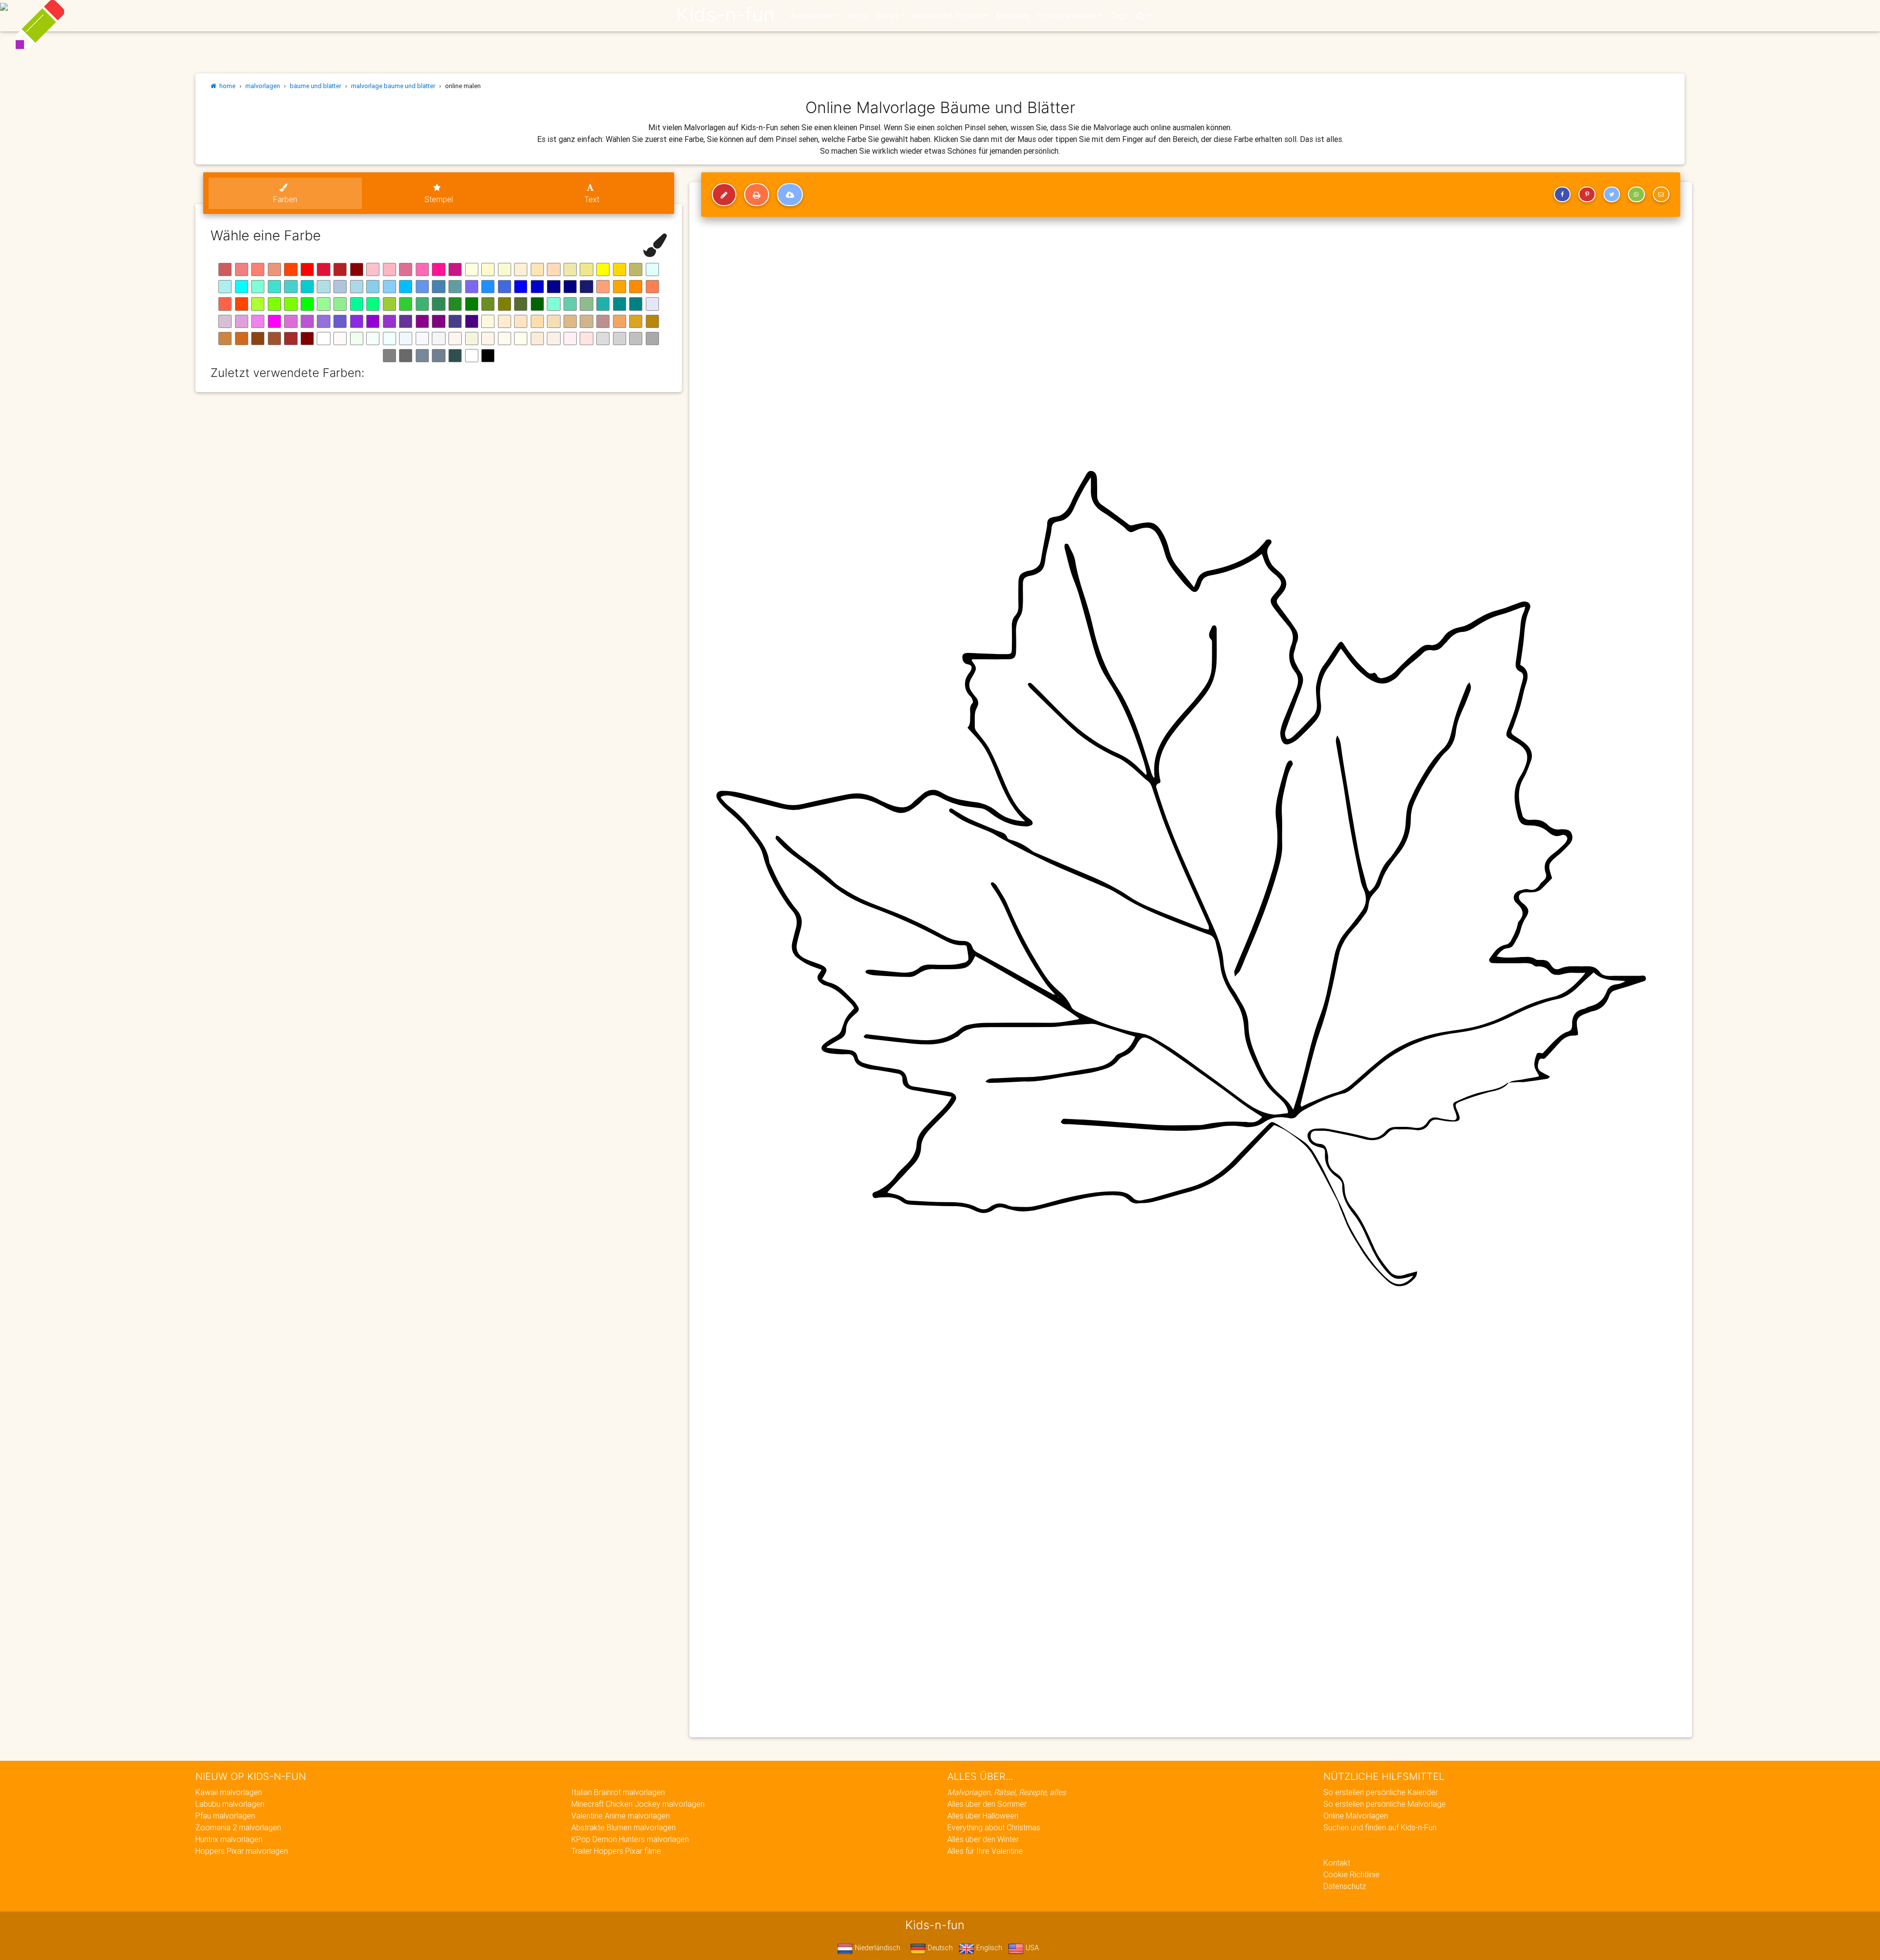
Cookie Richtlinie (1351, 1874)
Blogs (858, 16)
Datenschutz (1345, 1886)
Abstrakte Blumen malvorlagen (623, 1827)
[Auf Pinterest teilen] (1587, 194)
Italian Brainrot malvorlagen (618, 1792)
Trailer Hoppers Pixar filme (616, 1851)
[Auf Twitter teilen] (1612, 194)
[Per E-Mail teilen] (1661, 194)
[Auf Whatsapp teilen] (1636, 194)
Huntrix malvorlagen (229, 1839)
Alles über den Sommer (987, 1804)
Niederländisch (877, 1948)
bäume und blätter (316, 86)
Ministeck (1013, 16)
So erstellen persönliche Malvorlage (1385, 1804)
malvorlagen (263, 86)
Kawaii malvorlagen (229, 1792)
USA (1031, 1948)
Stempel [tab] (439, 199)
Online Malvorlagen (1356, 1816)
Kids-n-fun (725, 15)
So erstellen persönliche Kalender (1381, 1792)
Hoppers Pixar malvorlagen (242, 1851)
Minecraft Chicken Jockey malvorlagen (638, 1804)
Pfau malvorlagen (225, 1816)
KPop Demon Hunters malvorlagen (630, 1839)
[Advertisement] (993, 1659)
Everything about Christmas (994, 1827)
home (226, 86)
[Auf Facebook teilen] (1562, 194)
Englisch (988, 1948)
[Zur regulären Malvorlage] (724, 195)
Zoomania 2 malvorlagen (238, 1827)
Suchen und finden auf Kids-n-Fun (1380, 1827)
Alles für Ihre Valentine (985, 1851)
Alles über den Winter (983, 1839)
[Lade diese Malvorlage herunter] (790, 195)
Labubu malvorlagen (230, 1804)
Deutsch (939, 1948)
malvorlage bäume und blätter (393, 86)
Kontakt (1337, 1863)
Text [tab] (592, 199)
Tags (1119, 16)
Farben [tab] (285, 199)
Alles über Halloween (983, 1816)
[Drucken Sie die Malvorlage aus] (757, 195)
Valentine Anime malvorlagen (621, 1816)
